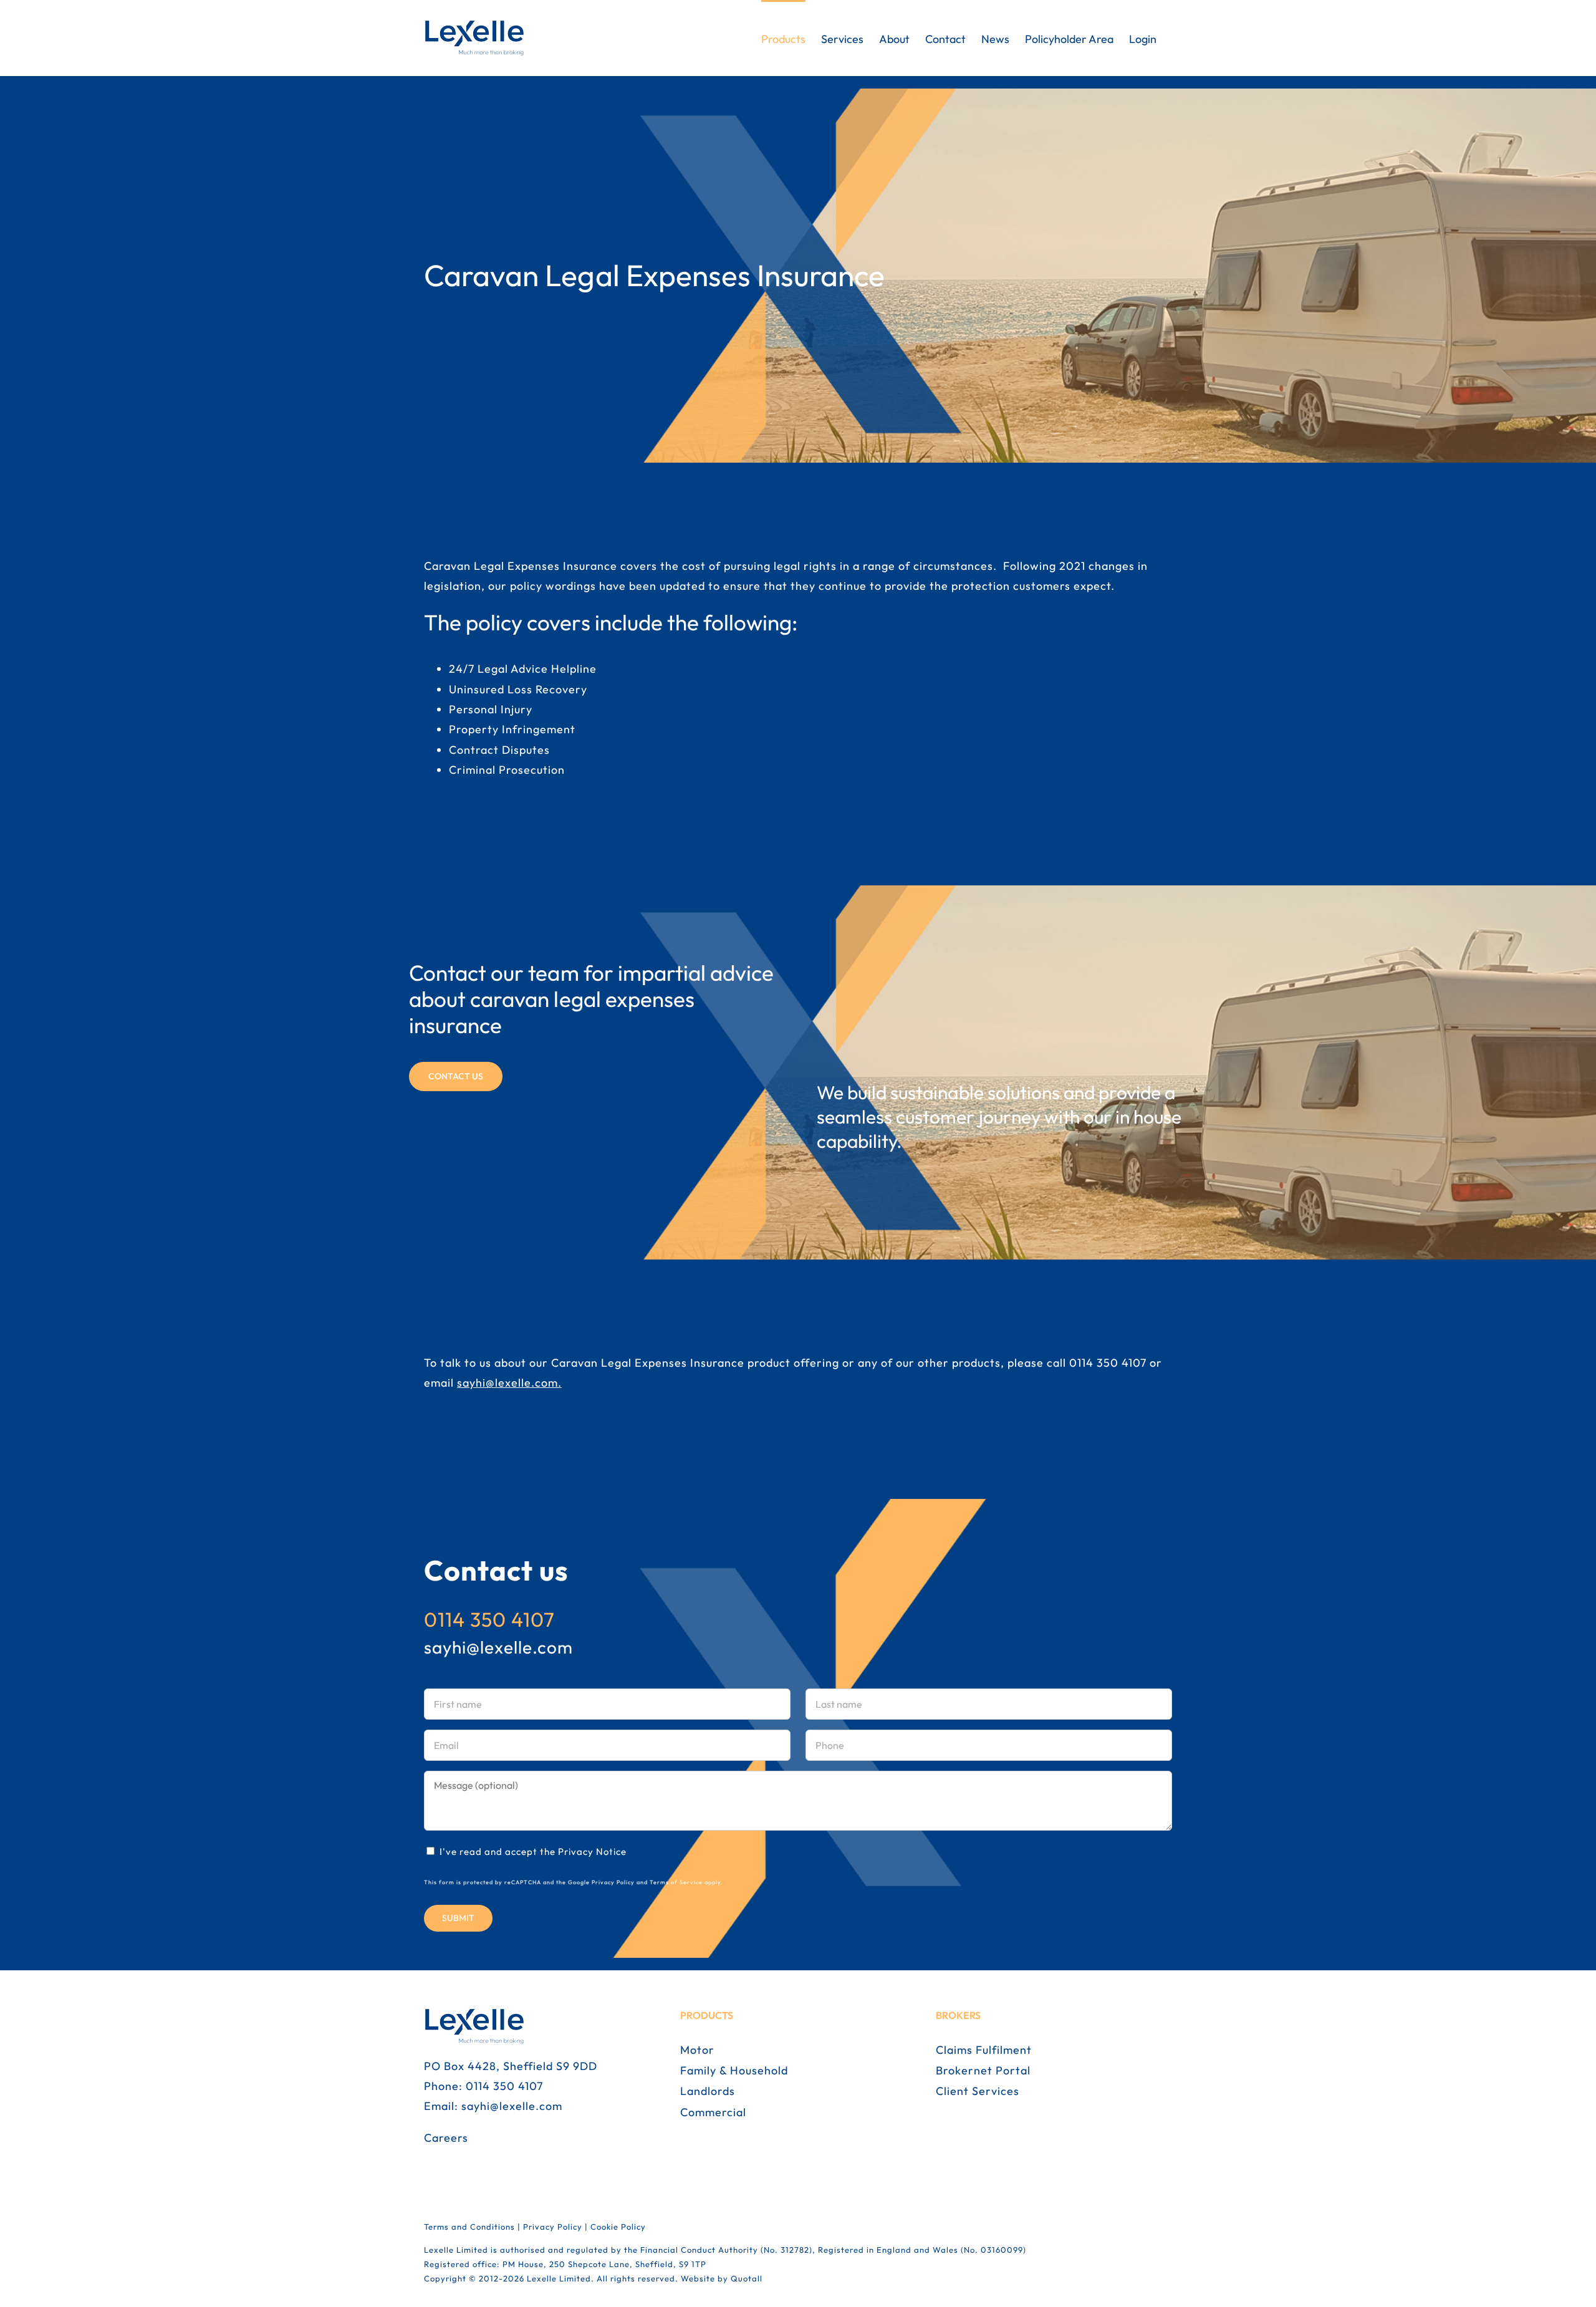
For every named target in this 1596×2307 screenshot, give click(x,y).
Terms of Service (676, 1882)
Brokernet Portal (983, 2070)
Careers (446, 2138)
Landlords (708, 2091)
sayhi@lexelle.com (507, 1383)
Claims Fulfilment (984, 2050)
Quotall (747, 2278)
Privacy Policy (613, 1882)
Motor (697, 2050)
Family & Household (734, 2070)
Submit (458, 1918)
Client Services (978, 2091)
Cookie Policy (618, 2227)
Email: (443, 2106)
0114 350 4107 (1108, 1363)
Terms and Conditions (469, 2227)
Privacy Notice (592, 1852)
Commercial (713, 2112)
